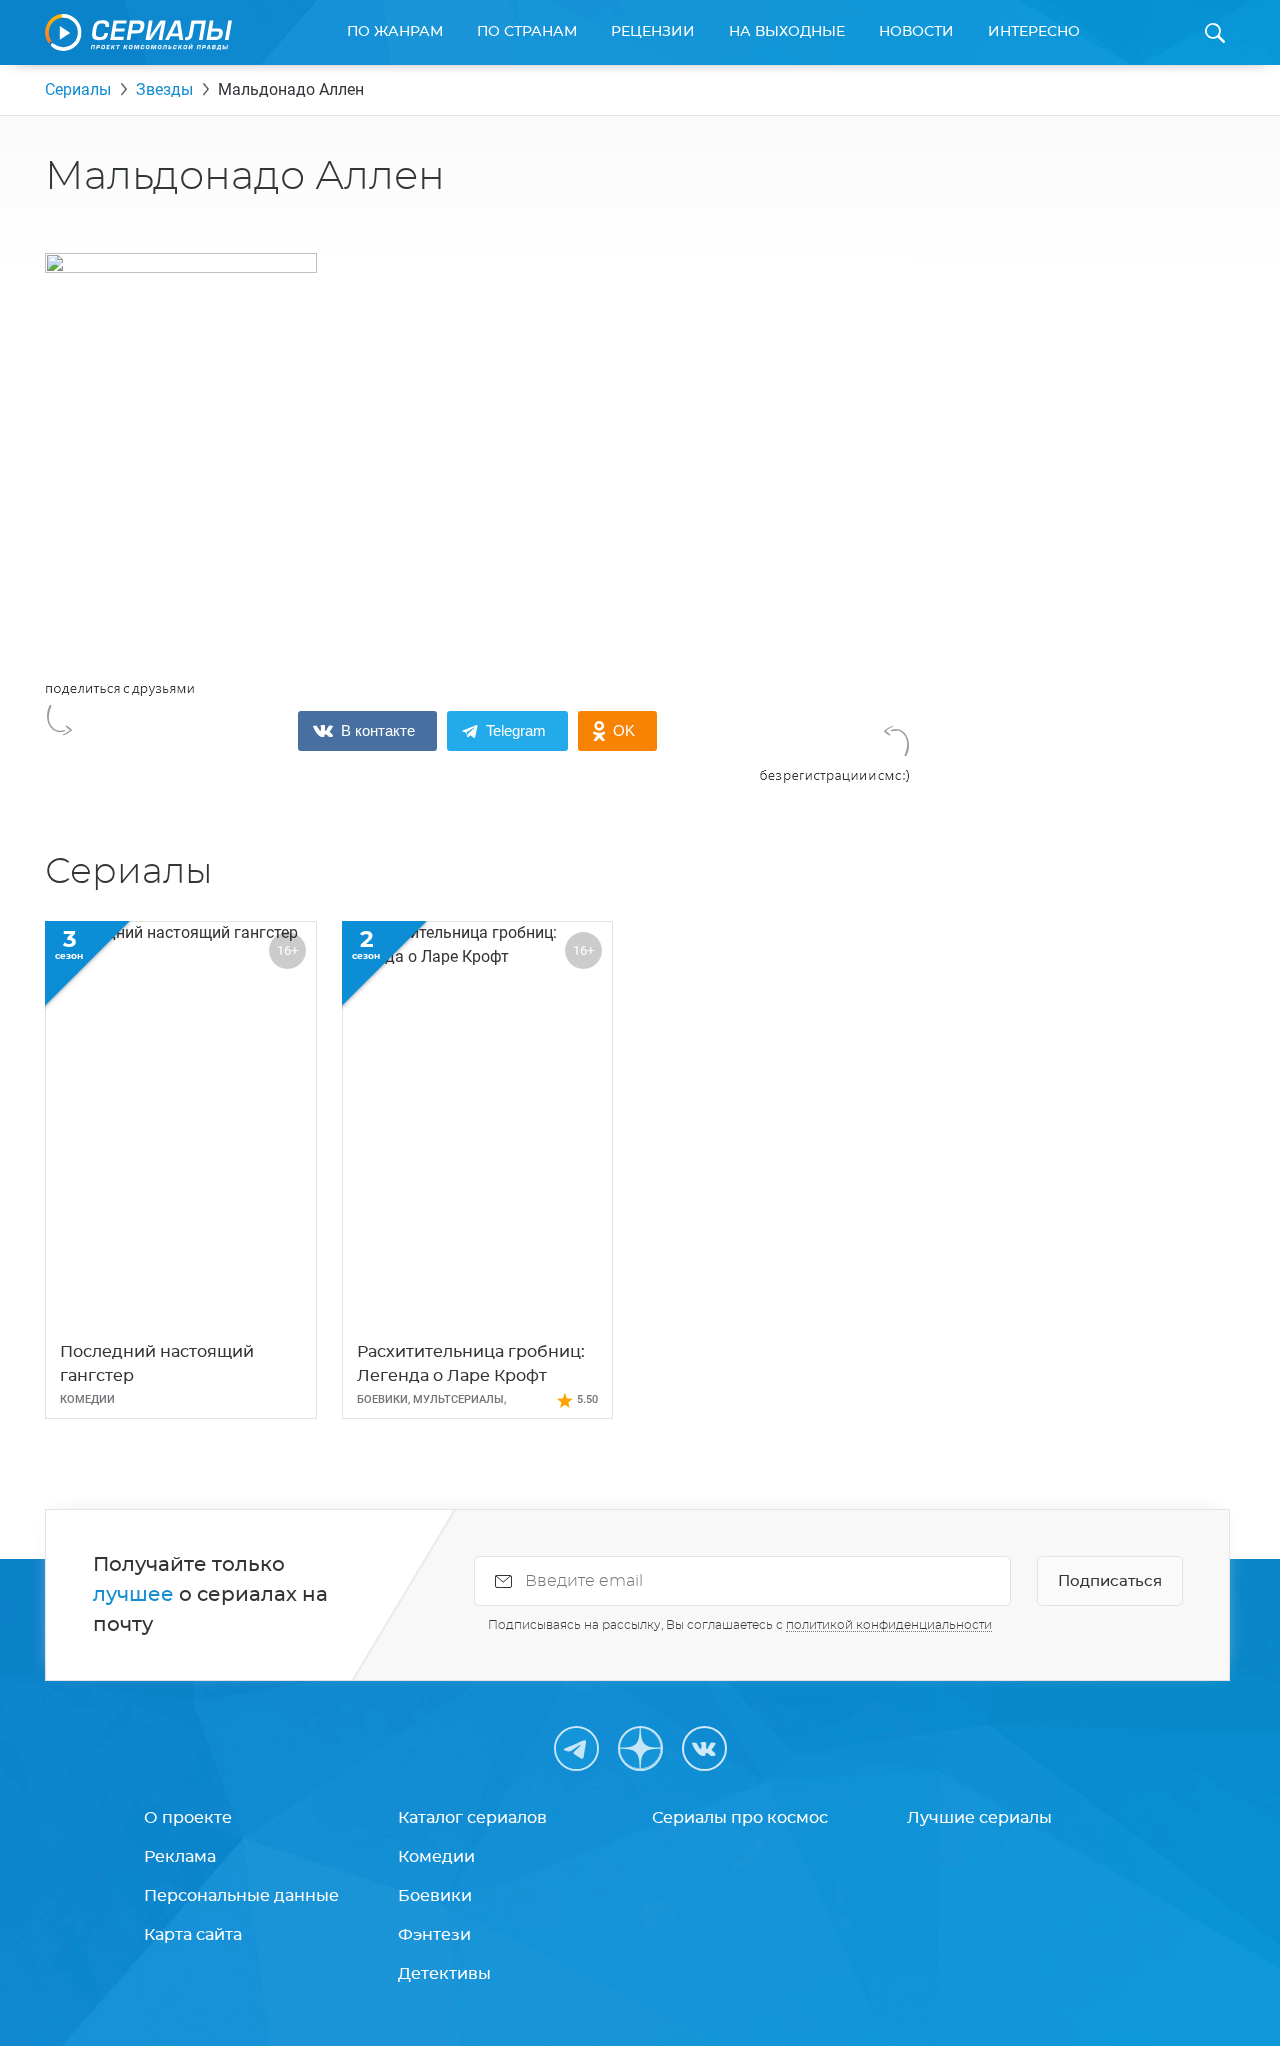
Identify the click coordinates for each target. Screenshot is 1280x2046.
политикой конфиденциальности (889, 1625)
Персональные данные (241, 1896)
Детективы (444, 1974)
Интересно (1034, 32)
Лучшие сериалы (979, 1818)
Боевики (435, 1896)
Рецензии (653, 32)
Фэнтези (434, 1935)
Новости (916, 32)
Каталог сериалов (472, 1818)
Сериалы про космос (740, 1818)
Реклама (180, 1857)
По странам (527, 32)
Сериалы (78, 89)
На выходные (787, 32)
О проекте (188, 1818)
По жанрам (395, 32)
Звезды (164, 89)
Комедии (436, 1857)
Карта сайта (193, 1935)
